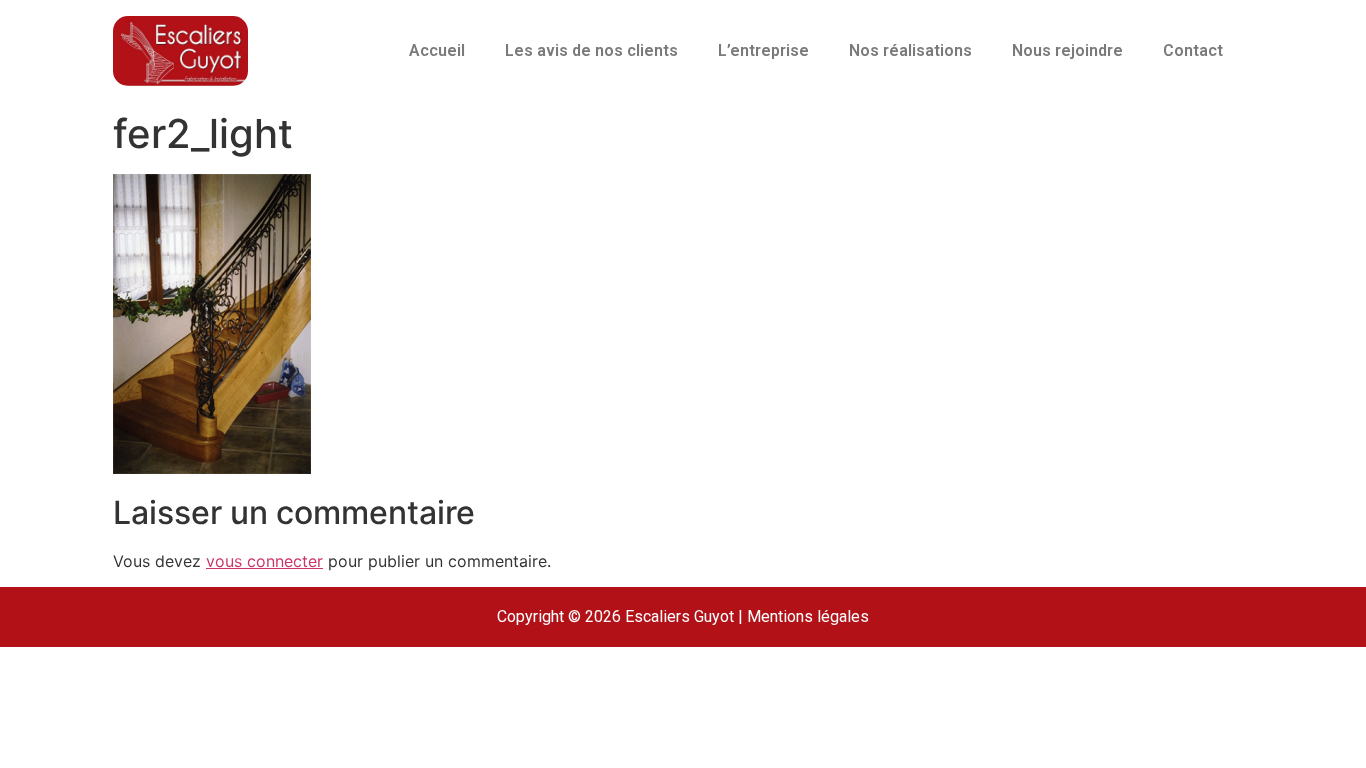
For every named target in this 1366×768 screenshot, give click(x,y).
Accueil (437, 50)
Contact (1193, 50)
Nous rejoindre (1067, 50)
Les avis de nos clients (591, 50)
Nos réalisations (910, 50)
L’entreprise (763, 50)
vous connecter (264, 561)
